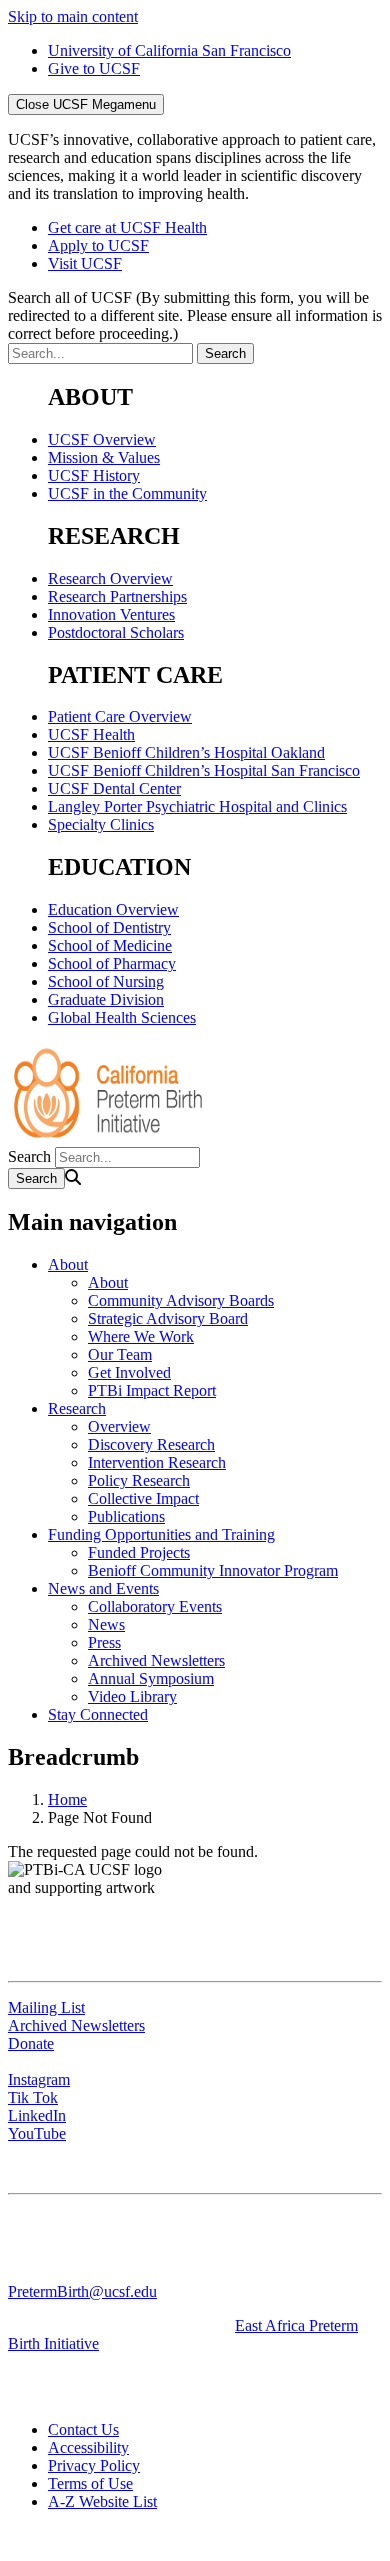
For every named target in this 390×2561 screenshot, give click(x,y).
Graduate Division (106, 999)
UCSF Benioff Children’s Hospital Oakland (186, 752)
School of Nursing (106, 981)
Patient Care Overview (120, 716)
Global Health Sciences (122, 1017)
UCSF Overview (102, 439)
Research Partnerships (117, 596)
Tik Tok (33, 2097)
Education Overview (113, 909)
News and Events (103, 1588)
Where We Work (141, 1336)
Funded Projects (139, 1552)
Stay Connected (98, 1714)
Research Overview (110, 578)
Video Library (132, 1696)
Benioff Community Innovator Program (213, 1570)
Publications (126, 1516)
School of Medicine (110, 945)
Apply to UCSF (98, 245)
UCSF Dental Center (114, 788)
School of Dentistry (109, 927)
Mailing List (46, 2007)
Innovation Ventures (111, 614)
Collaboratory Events (155, 1606)
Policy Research (139, 1480)
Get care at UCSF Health (127, 227)
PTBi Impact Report (152, 1390)
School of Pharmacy (112, 963)
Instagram (39, 2079)
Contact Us (83, 2429)
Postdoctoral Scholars (116, 632)
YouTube (37, 2133)
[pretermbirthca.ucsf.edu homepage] (108, 1137)
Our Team (120, 1354)
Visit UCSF (85, 263)
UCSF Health (91, 734)
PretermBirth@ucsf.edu (82, 2291)
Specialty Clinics (101, 824)
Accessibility (88, 2447)
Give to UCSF (94, 68)
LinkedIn (37, 2115)
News (106, 1624)
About (68, 1264)
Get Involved (129, 1372)
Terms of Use (90, 2483)
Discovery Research (151, 1444)
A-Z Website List (102, 2501)
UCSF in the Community (127, 493)
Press (104, 1642)
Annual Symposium (151, 1678)
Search (29, 1156)
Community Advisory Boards (181, 1300)
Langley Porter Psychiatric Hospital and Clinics (197, 806)
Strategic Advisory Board (168, 1318)
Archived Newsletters (156, 1660)
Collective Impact (143, 1498)
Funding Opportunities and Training (161, 1534)
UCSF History (94, 475)
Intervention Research (157, 1462)
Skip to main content (73, 16)
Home (67, 1799)
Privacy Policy (94, 2465)
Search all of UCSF (195, 315)
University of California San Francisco (169, 50)
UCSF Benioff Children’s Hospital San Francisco (204, 770)
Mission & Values (104, 457)
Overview (119, 1426)
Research (77, 1408)
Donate (31, 2043)
